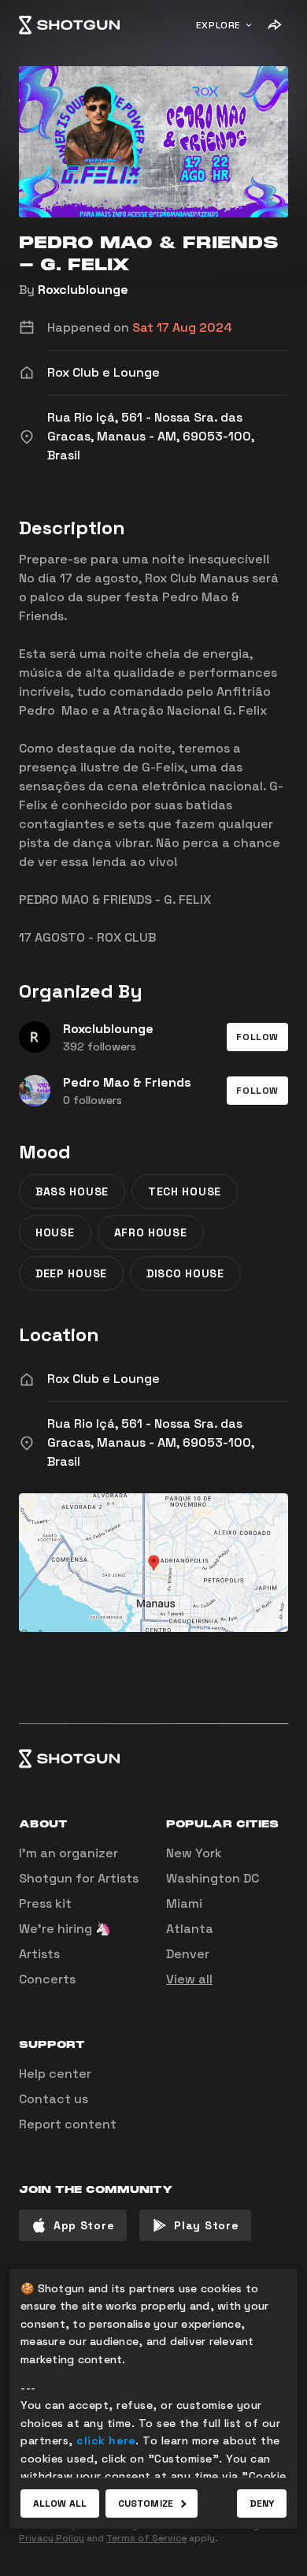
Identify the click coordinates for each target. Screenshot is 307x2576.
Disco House (185, 1273)
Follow (257, 1037)
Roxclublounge (83, 290)
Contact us (54, 2099)
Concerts (47, 1979)
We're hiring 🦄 (65, 1929)
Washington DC (213, 1878)
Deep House (71, 1273)
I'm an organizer (68, 1853)
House (55, 1232)
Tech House (185, 1191)
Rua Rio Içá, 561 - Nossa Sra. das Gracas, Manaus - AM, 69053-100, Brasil (151, 1442)
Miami (184, 1903)
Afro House (151, 1232)
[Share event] (274, 25)
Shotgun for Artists (79, 1878)
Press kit (45, 1903)
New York (194, 1853)
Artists (39, 1954)
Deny (262, 2504)
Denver (188, 1954)
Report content (68, 2124)
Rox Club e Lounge (104, 1379)
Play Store (206, 2225)
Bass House (72, 1191)
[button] (257, 1037)
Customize (146, 2504)
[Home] (69, 25)
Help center (55, 2074)
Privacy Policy (52, 2538)
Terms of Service (146, 2538)
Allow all (60, 2504)
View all (189, 1979)
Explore (218, 25)
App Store (84, 2225)
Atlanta (190, 1929)
